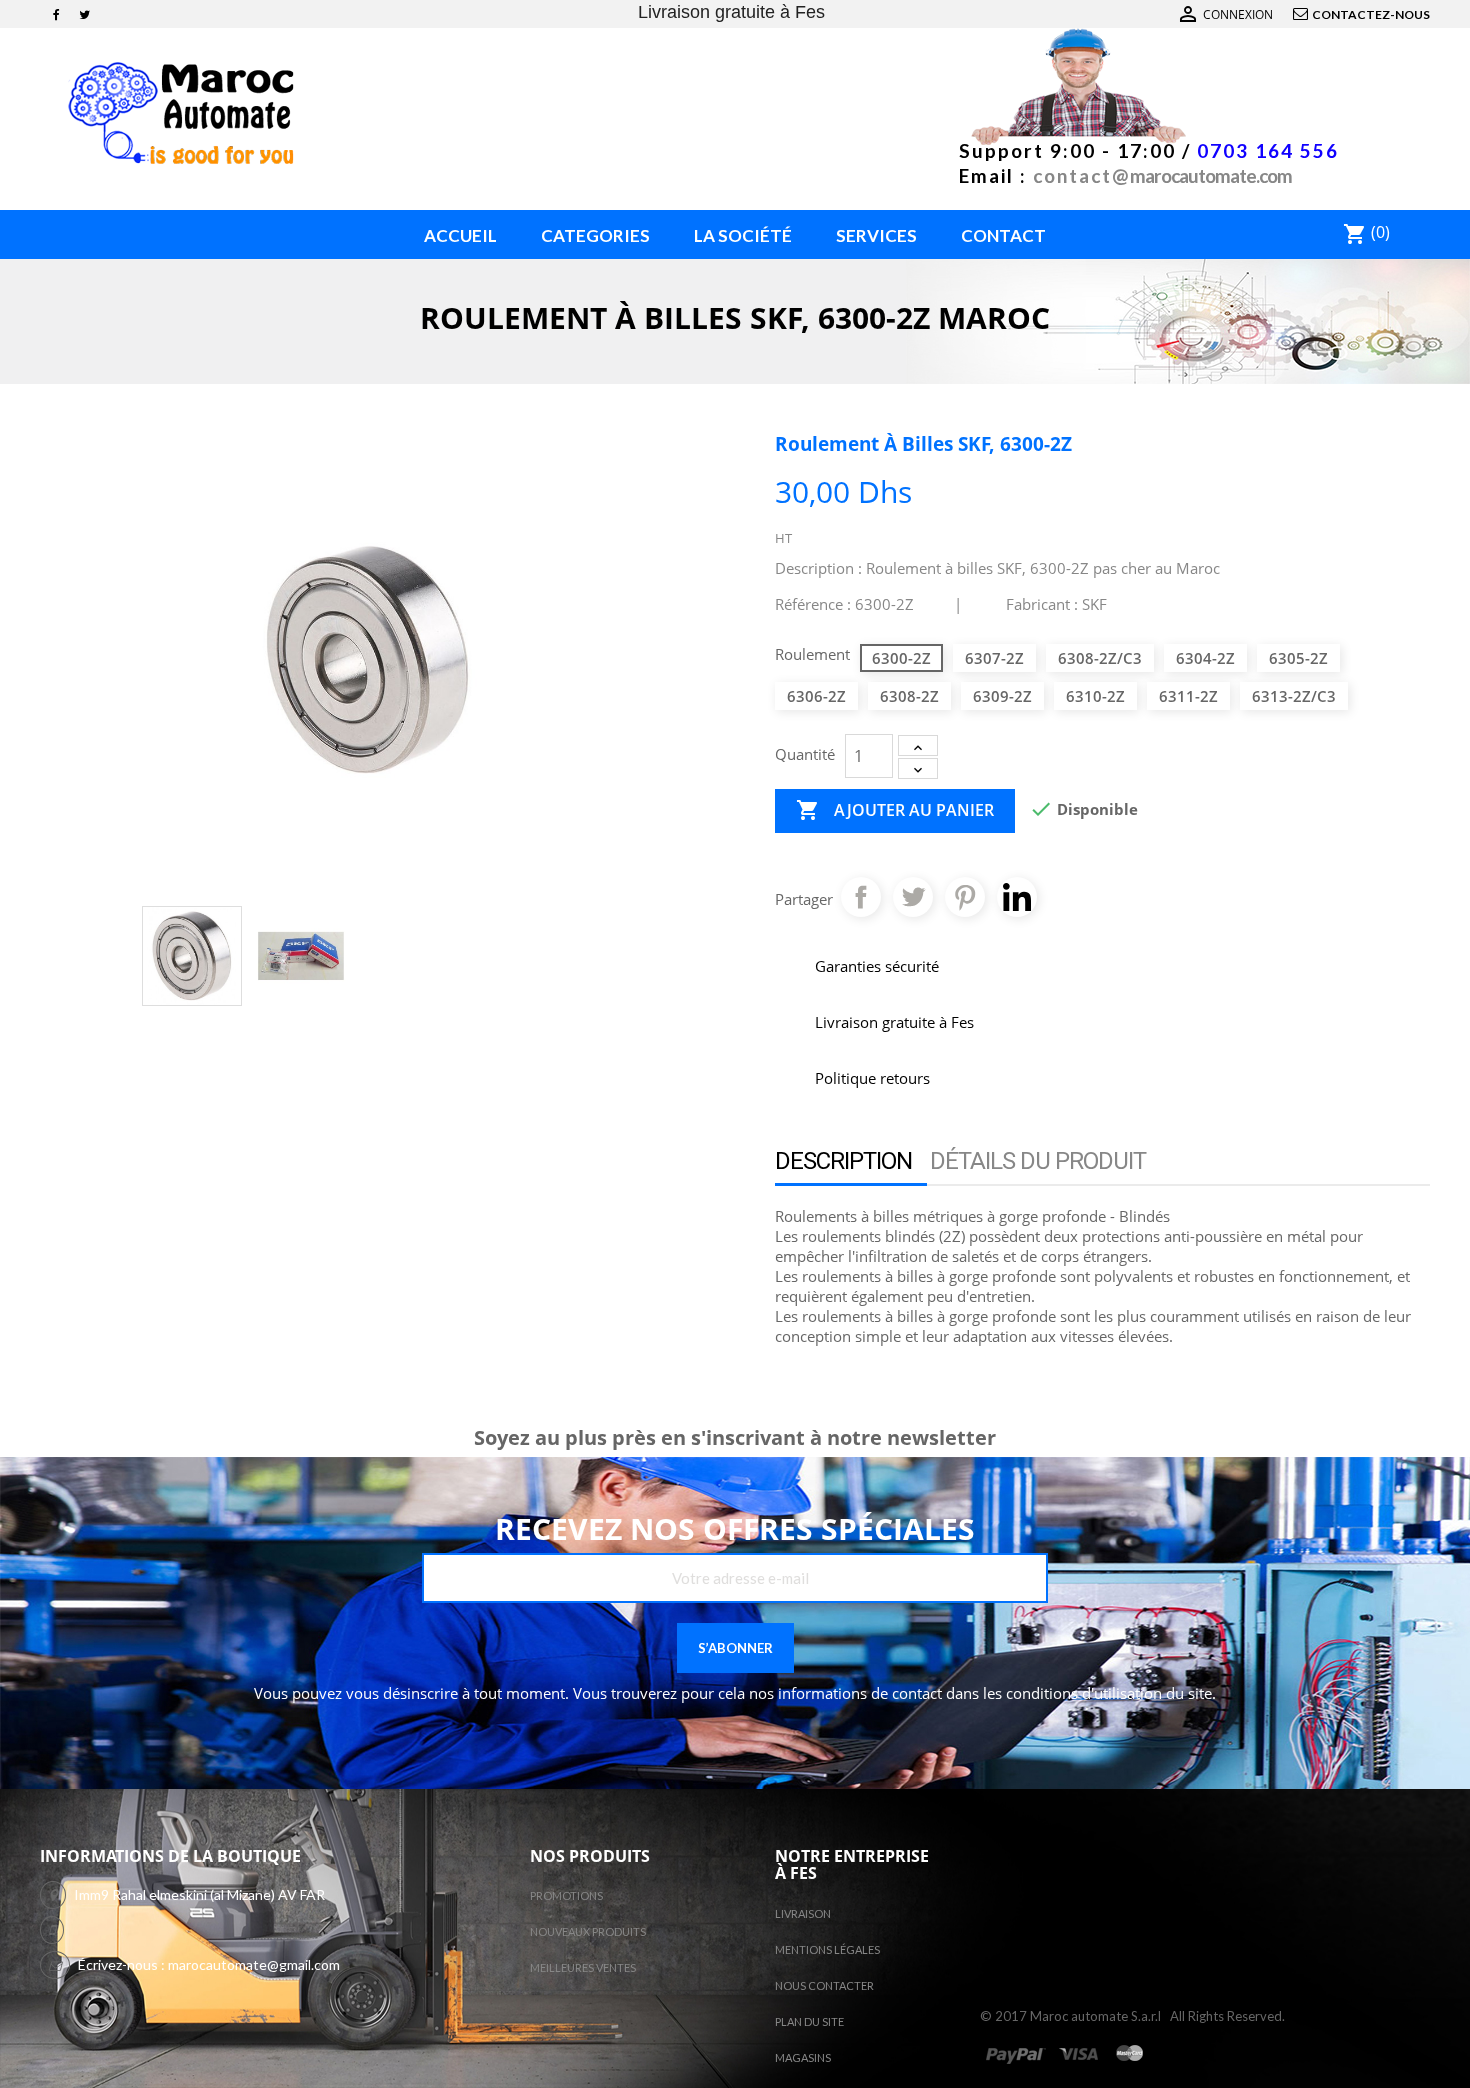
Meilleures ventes (583, 1967)
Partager (861, 897)
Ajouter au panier (895, 810)
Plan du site (809, 2021)
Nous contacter (824, 1985)
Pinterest (965, 897)
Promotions (566, 1895)
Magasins (803, 2057)
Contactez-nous (1371, 14)
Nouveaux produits (588, 1931)
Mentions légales (827, 1949)
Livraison (803, 1913)
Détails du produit (1038, 1161)
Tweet (913, 897)
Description (843, 1161)
